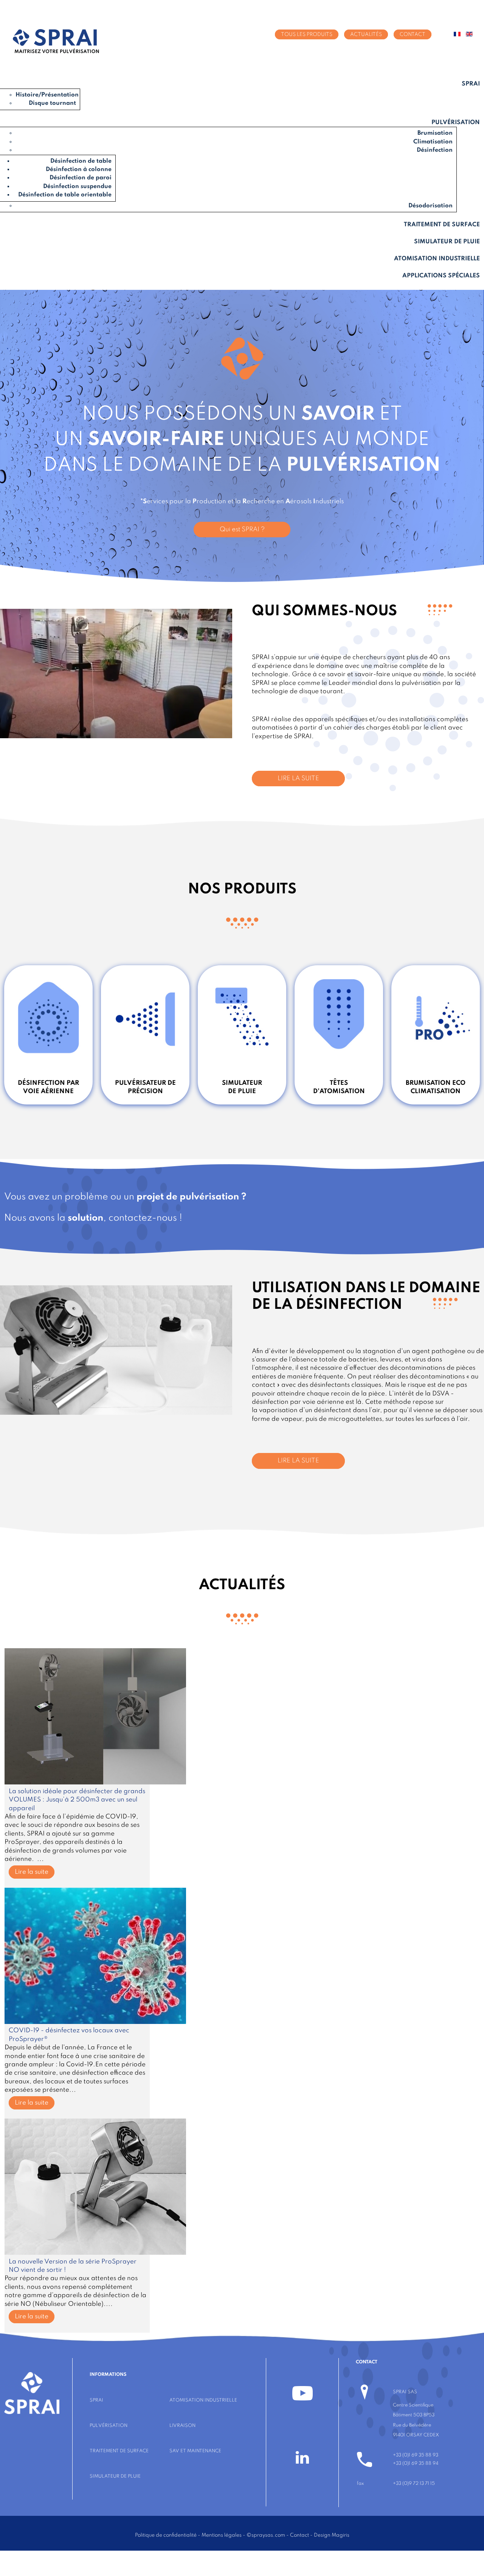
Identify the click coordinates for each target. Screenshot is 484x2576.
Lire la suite (32, 1872)
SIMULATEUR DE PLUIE (115, 2476)
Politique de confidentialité (166, 2535)
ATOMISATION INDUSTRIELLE (203, 2400)
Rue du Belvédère (412, 2425)
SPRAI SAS (405, 2392)
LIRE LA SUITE (298, 779)
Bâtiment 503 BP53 (414, 2415)
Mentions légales (222, 2535)
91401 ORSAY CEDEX (416, 2435)
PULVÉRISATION (109, 2426)
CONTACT (413, 34)
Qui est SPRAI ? (242, 530)
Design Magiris (332, 2535)
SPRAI (96, 2400)
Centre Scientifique (413, 2405)
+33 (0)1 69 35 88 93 (416, 2455)
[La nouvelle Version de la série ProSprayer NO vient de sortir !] (95, 2253)
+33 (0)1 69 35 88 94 (416, 2463)
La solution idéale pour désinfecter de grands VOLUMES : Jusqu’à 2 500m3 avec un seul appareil (77, 1800)
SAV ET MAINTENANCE (195, 2451)
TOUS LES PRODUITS (307, 34)
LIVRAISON (182, 2426)
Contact (299, 2535)
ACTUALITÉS (366, 34)
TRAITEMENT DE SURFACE (119, 2451)
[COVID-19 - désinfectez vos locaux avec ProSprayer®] (95, 2022)
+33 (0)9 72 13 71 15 (414, 2483)
